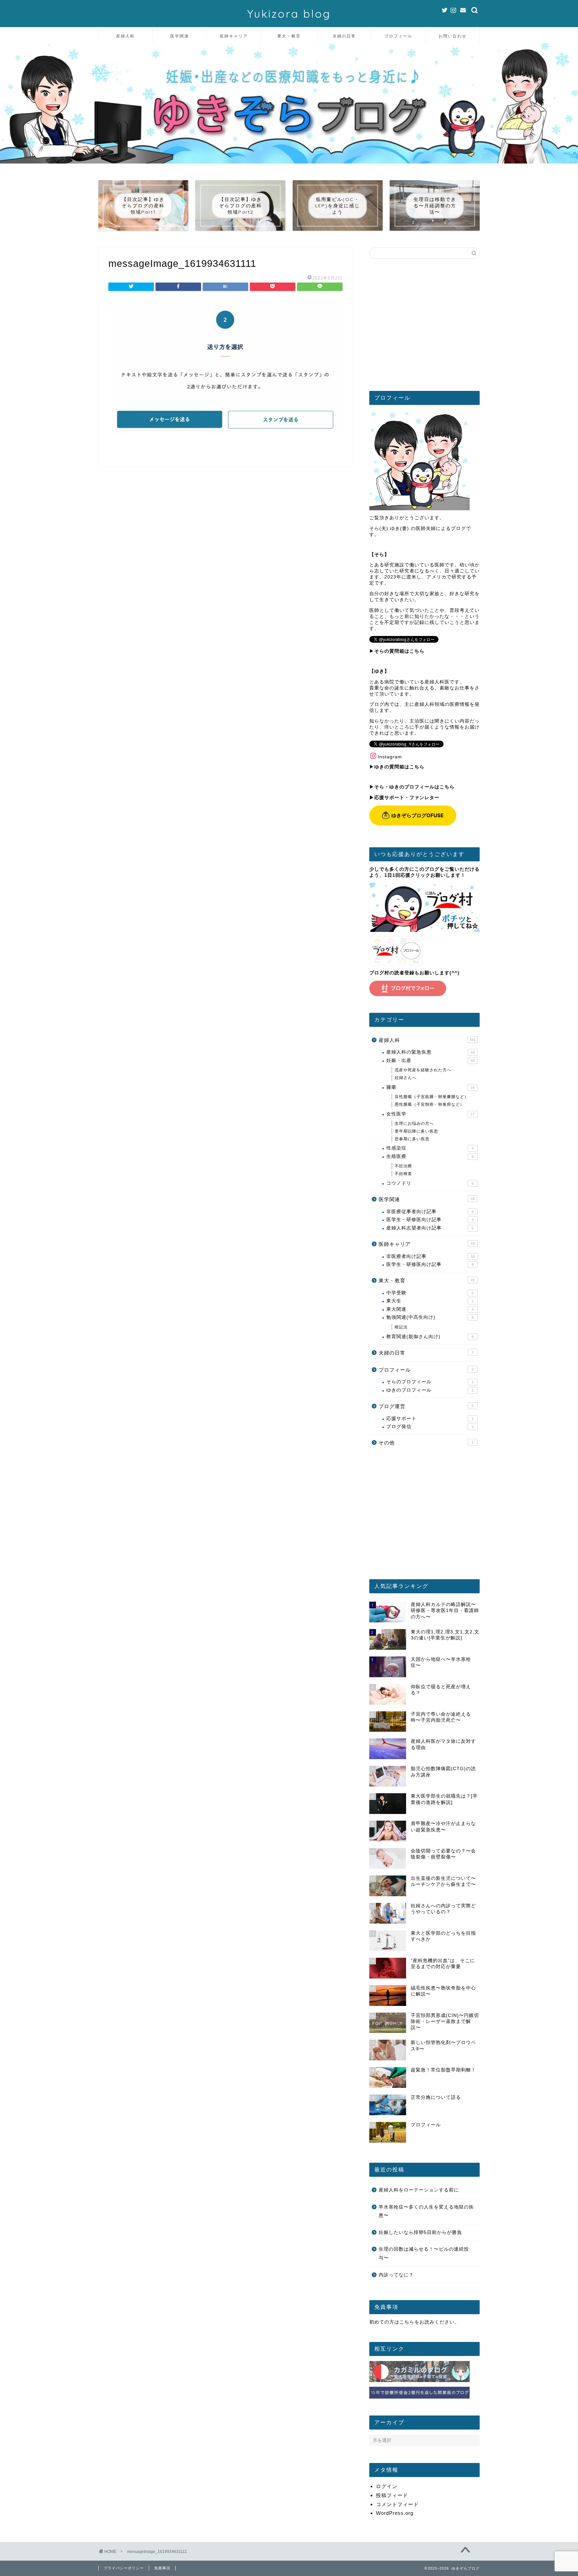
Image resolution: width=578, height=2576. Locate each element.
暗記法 (401, 1327)
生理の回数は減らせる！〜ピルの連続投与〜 (424, 2253)
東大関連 (430, 1309)
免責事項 (162, 2568)
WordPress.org (395, 2513)
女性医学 (430, 1114)
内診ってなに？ (396, 2275)
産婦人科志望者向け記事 (430, 1228)
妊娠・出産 (430, 1060)
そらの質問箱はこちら (399, 651)
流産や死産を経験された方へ (423, 1070)
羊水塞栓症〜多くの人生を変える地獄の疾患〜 (426, 2211)
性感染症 (430, 1148)
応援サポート (430, 1419)
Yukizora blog (289, 14)
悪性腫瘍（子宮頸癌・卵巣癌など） (429, 1104)
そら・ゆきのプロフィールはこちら (414, 787)
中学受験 (430, 1293)
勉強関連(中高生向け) (430, 1317)
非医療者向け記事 (430, 1256)
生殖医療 (430, 1156)
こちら (407, 2322)
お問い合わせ (453, 36)
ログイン (387, 2486)
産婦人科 (125, 36)
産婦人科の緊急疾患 (430, 1052)
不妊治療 (403, 1166)
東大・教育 (289, 36)
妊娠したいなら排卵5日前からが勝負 (420, 2232)
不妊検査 (403, 1174)
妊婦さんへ (406, 1078)
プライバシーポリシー (124, 2568)
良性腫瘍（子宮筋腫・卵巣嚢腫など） (432, 1097)
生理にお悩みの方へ (414, 1123)
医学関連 (180, 36)
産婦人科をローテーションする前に (419, 2190)
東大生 (430, 1301)
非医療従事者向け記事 (430, 1212)
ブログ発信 (430, 1427)
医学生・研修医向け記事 (430, 1220)
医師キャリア (234, 36)
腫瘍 (430, 1087)
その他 (426, 1443)
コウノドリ (430, 1183)
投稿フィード (392, 2495)
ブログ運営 (426, 1406)
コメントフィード (397, 2504)
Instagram (390, 757)
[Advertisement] (424, 327)
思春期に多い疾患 (412, 1139)
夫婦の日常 (344, 36)
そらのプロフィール (430, 1382)
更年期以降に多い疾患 (416, 1131)
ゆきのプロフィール (430, 1390)
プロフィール (398, 36)
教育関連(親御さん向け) (430, 1337)
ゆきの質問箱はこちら (399, 767)
